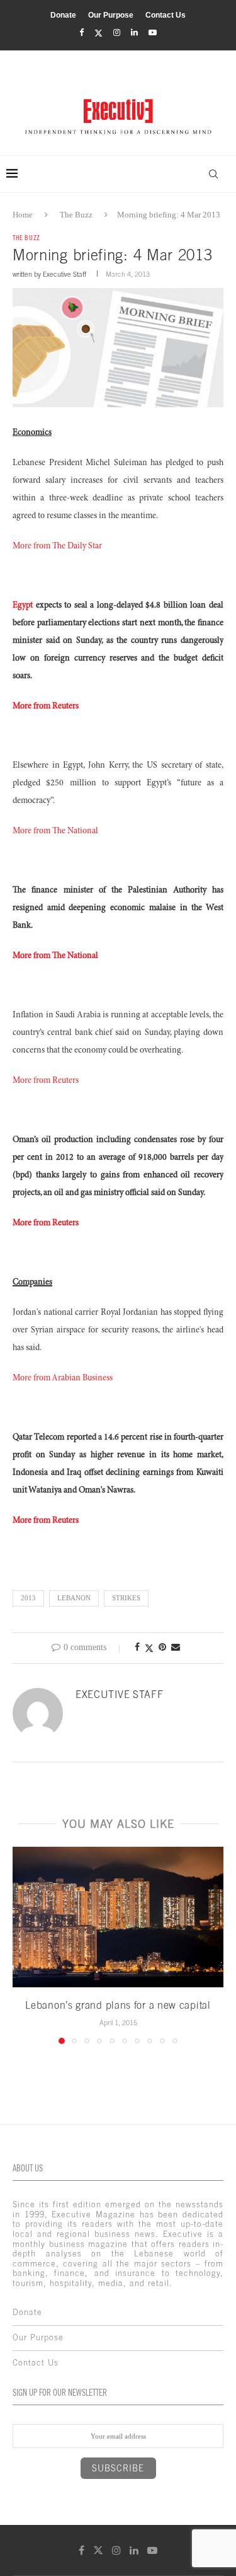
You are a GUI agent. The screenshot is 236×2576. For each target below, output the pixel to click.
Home (23, 215)
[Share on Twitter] (149, 1648)
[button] (23, 1944)
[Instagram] (117, 33)
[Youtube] (153, 33)
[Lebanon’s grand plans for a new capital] (118, 1917)
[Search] (213, 174)
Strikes (126, 1598)
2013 (28, 1598)
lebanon (74, 1598)
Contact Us (166, 15)
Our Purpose (111, 15)
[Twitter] (98, 33)
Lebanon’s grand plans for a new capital (118, 2005)
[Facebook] (81, 33)
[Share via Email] (176, 1648)
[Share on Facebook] (137, 1648)
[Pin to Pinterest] (162, 1648)
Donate (63, 15)
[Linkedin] (134, 33)
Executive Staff (65, 274)
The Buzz (76, 215)
